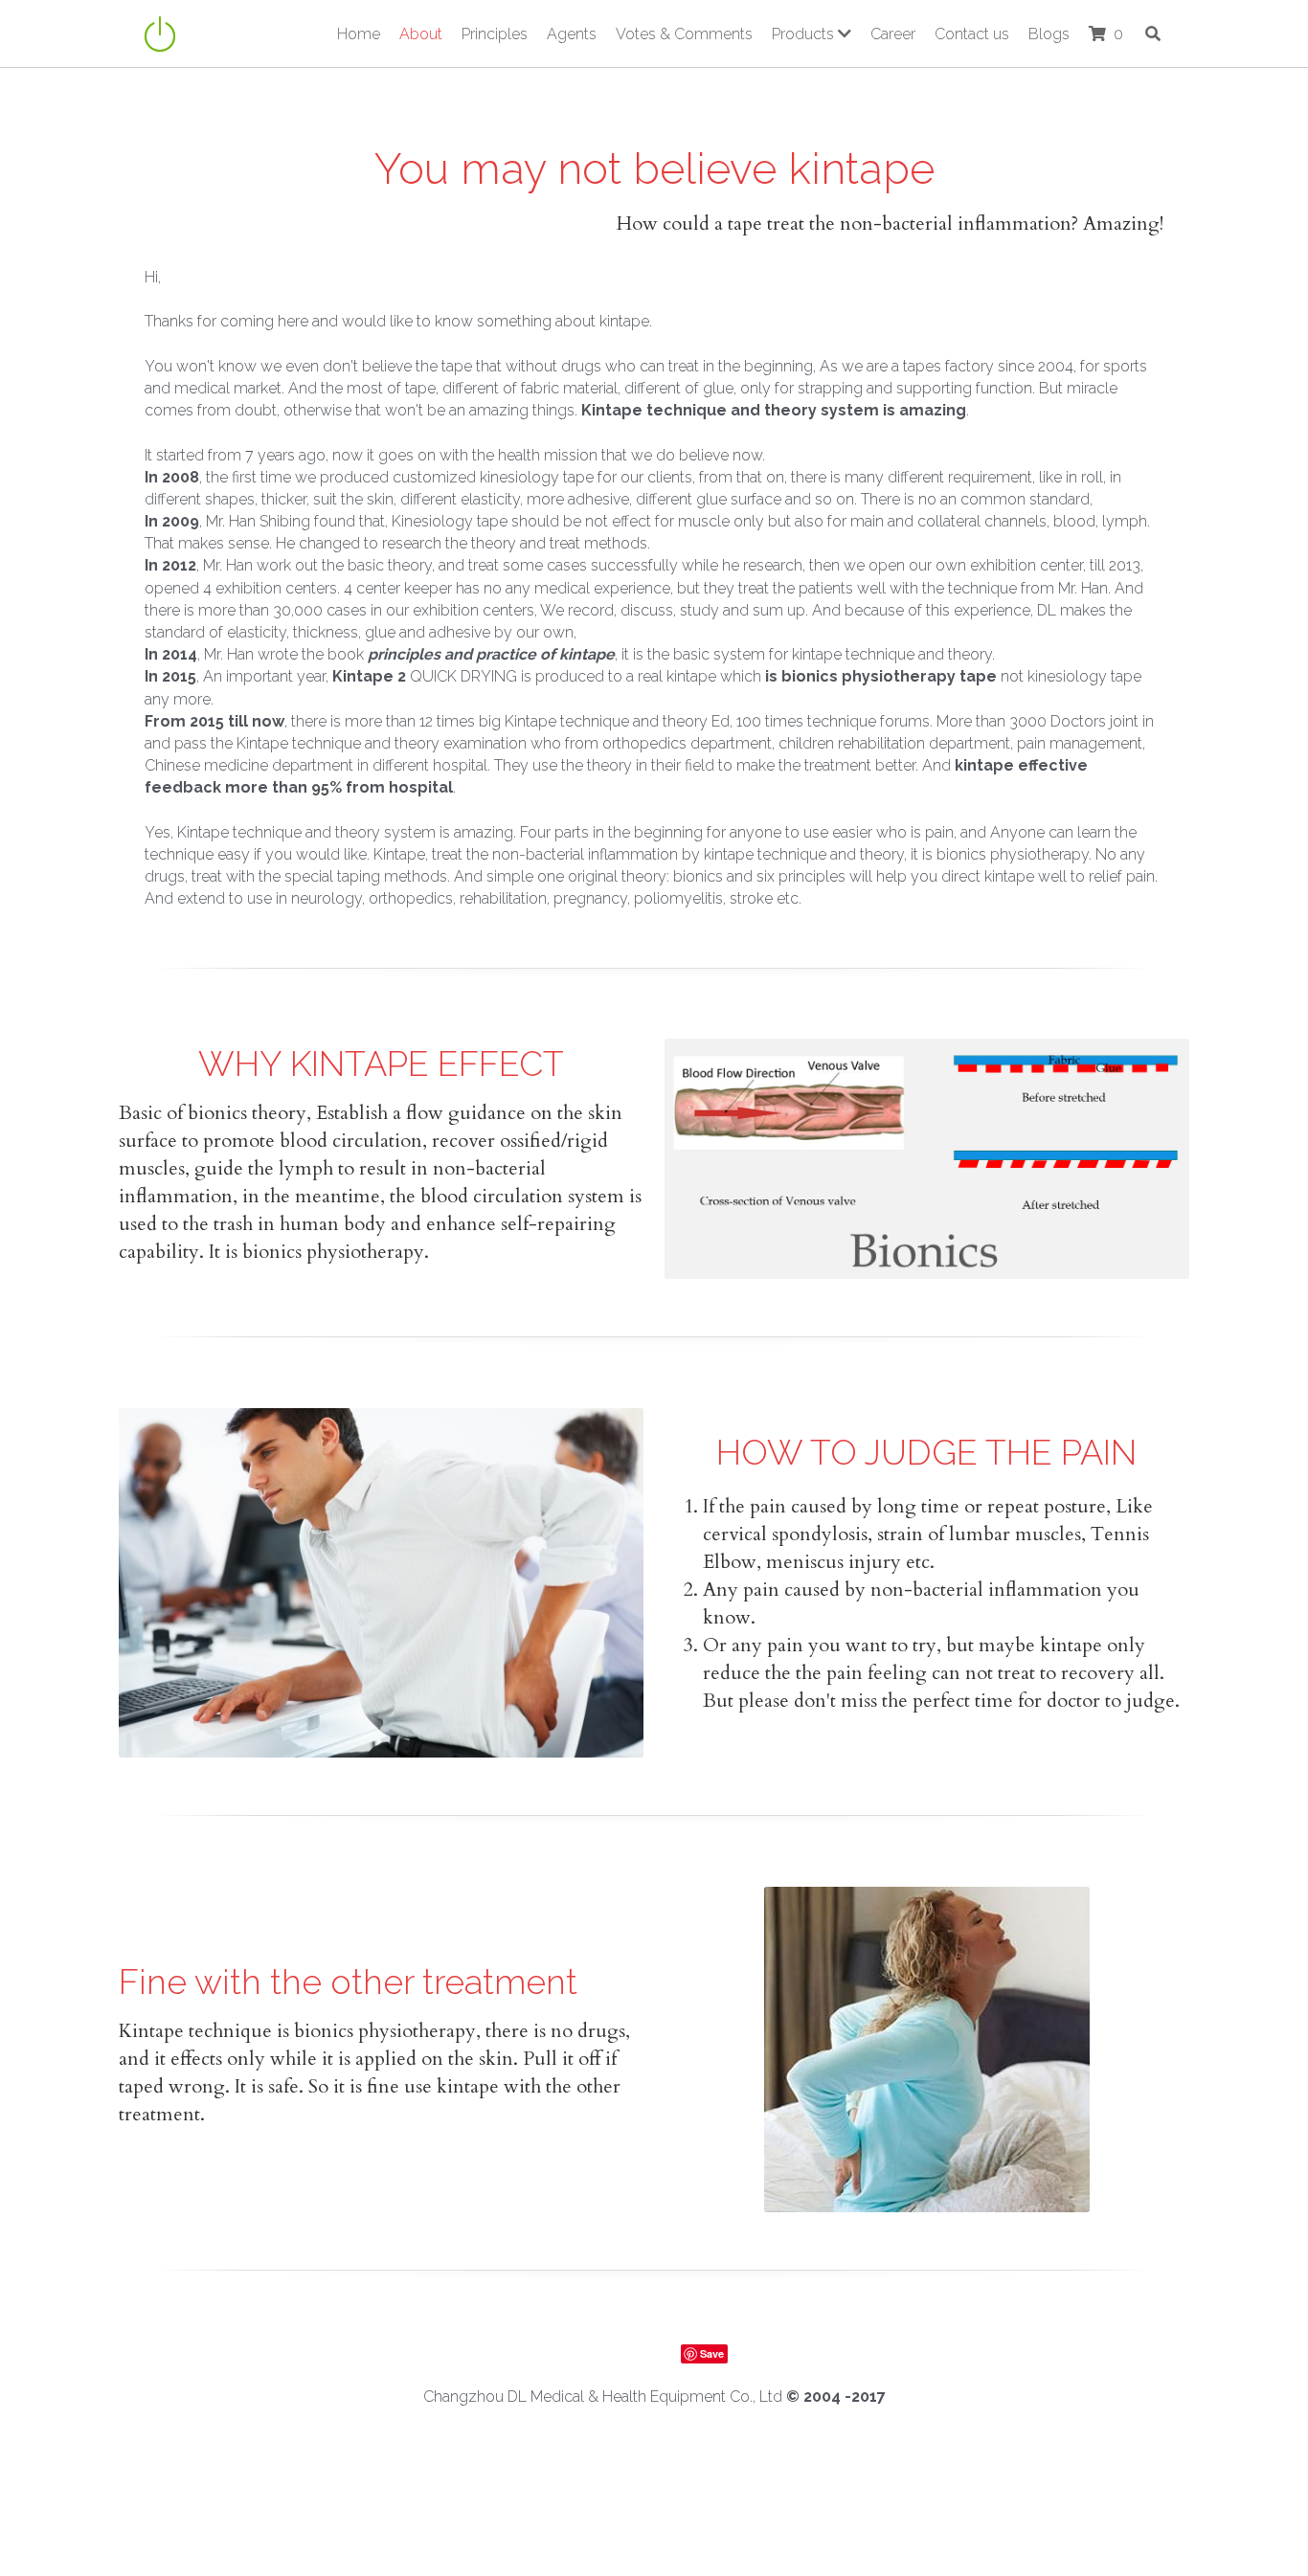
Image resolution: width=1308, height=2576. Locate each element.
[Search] (1153, 34)
